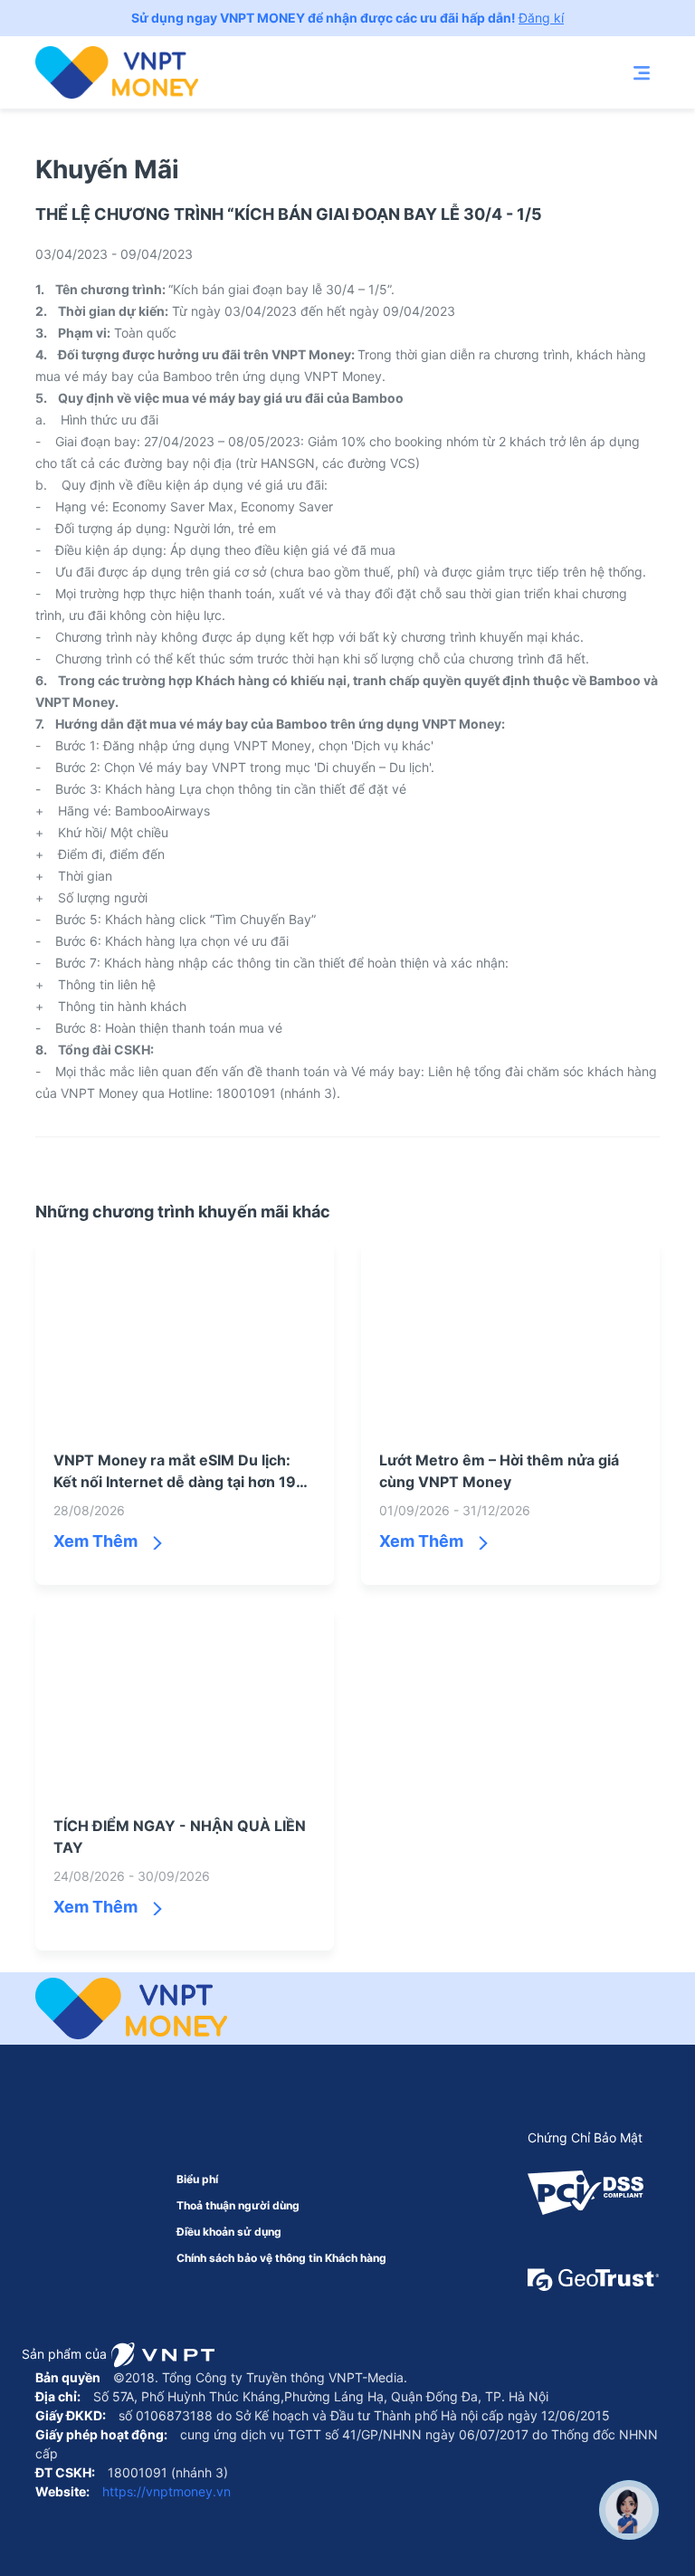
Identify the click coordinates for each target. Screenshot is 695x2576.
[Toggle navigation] (642, 72)
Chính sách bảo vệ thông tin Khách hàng (281, 2258)
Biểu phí (197, 2179)
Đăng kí (541, 18)
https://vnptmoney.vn (165, 2491)
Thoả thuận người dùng (238, 2205)
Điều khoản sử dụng (229, 2232)
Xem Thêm (95, 1541)
